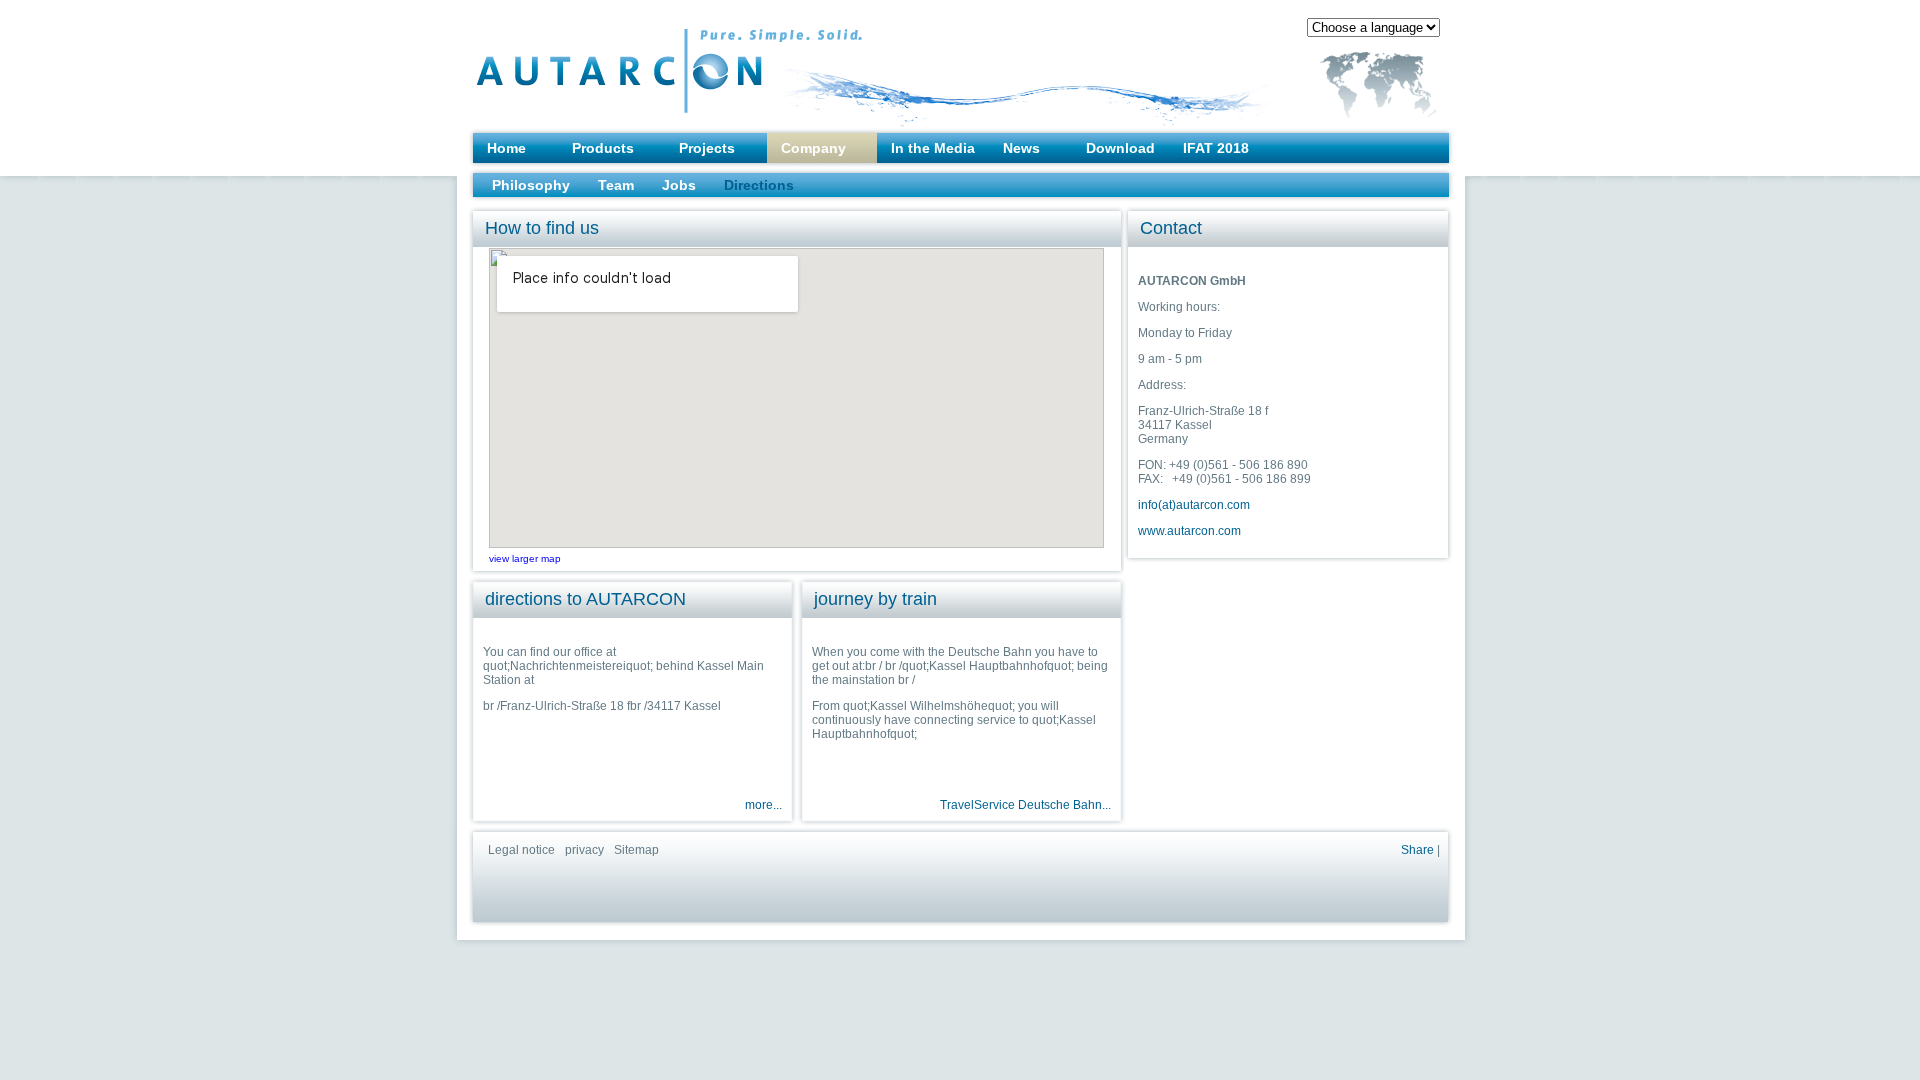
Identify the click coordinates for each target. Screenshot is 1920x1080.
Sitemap (636, 850)
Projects (707, 148)
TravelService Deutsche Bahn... (1025, 805)
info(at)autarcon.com (1194, 505)
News (1021, 148)
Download (1120, 148)
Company (813, 148)
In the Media (933, 148)
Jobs (679, 185)
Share (1417, 850)
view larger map (525, 558)
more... (763, 805)
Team (616, 185)
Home (506, 148)
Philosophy (531, 185)
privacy (584, 850)
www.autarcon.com (1189, 531)
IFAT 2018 (1216, 148)
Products (603, 148)
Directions (759, 185)
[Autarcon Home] (629, 61)
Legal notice (521, 850)
